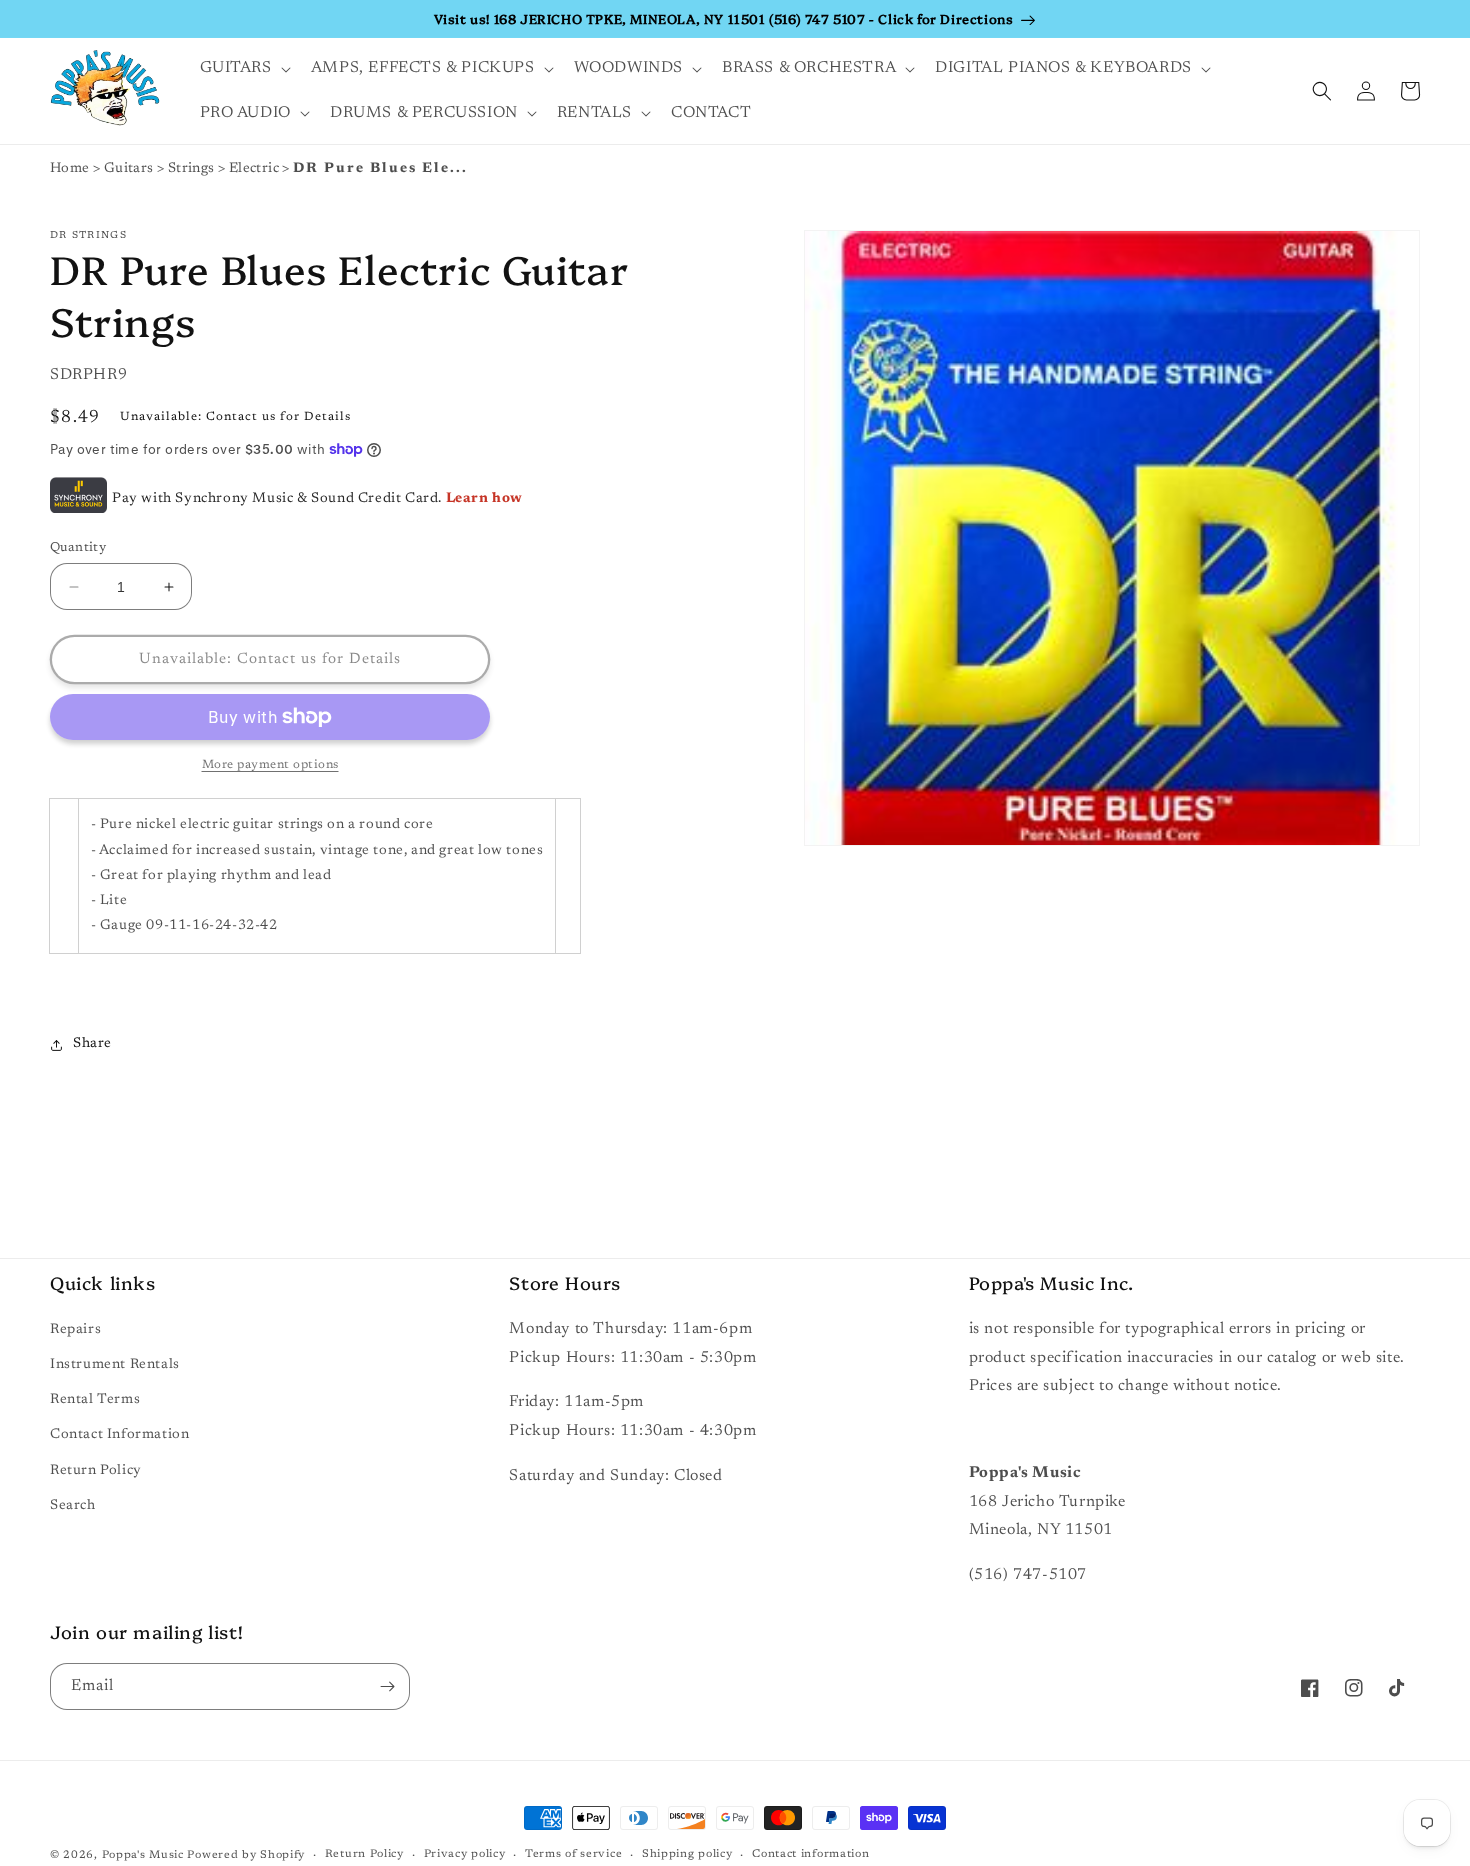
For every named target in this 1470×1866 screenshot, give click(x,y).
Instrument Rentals (115, 1365)
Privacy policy (465, 1854)
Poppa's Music (143, 1855)
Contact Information (119, 1435)
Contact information (810, 1854)
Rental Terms (95, 1400)
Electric (256, 169)
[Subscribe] (387, 1686)
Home (70, 169)
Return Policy (96, 1471)
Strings (193, 169)
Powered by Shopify (246, 1855)
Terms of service (573, 1854)
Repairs (75, 1330)
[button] (243, 68)
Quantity (78, 547)
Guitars (130, 169)
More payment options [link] (270, 765)
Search (73, 1506)
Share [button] (92, 1044)
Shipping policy (687, 1854)
